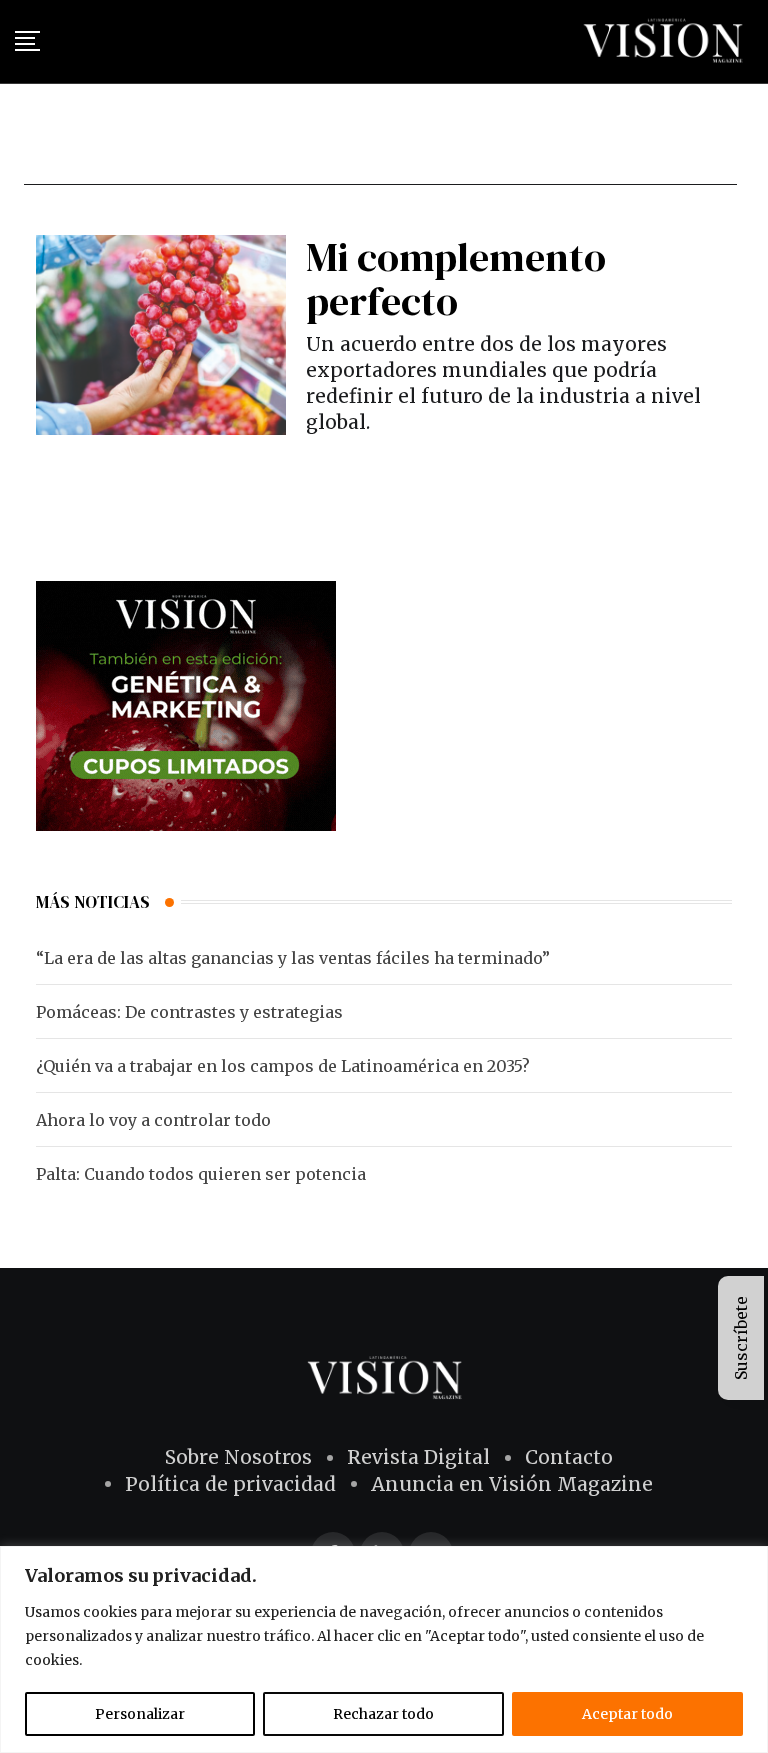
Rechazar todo (383, 1714)
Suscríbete (741, 1338)
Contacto (569, 1457)
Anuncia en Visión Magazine (512, 1484)
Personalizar (140, 1714)
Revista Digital (418, 1457)
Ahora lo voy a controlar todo (153, 1120)
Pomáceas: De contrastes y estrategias (189, 1012)
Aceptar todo (627, 1714)
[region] (384, 1649)
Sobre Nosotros (238, 1457)
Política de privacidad (230, 1484)
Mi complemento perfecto (456, 279)
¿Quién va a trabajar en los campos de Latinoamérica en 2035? (283, 1066)
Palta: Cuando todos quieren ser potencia (201, 1174)
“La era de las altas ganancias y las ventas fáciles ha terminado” (293, 958)
